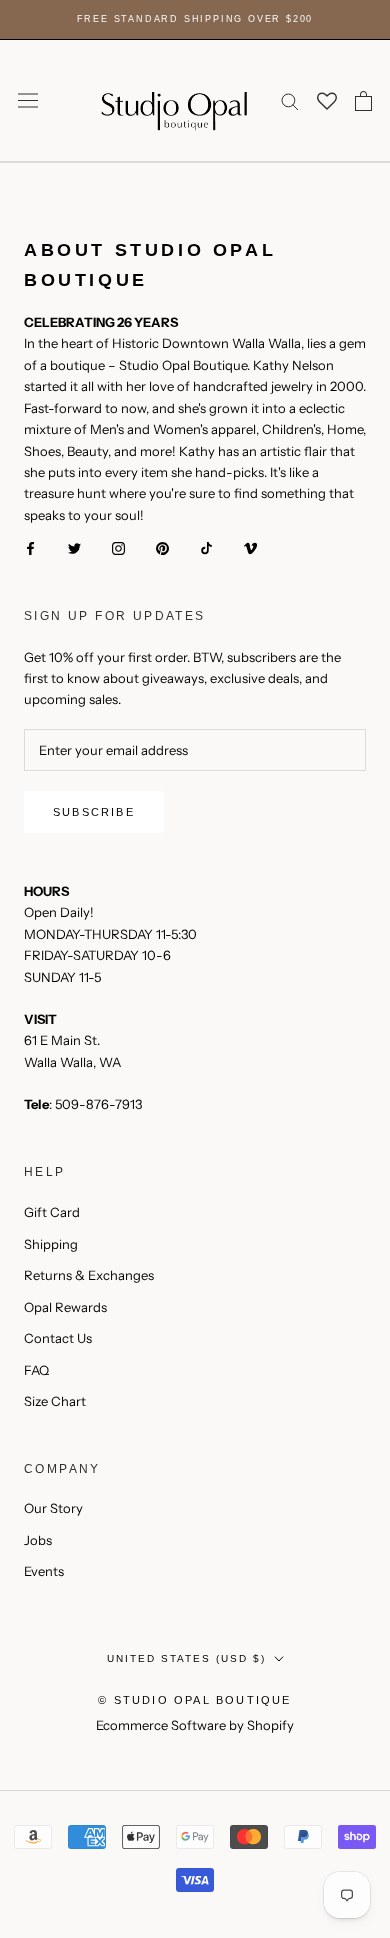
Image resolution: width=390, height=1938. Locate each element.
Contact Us (58, 1338)
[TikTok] (206, 547)
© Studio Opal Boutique (194, 1700)
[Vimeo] (250, 547)
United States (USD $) (186, 1658)
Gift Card (52, 1212)
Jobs (38, 1540)
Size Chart (55, 1401)
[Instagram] (118, 547)
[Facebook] (30, 547)
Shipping (51, 1244)
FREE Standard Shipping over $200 (195, 19)
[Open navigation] (28, 100)
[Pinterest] (162, 547)
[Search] (290, 100)
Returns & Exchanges (89, 1275)
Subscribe (94, 812)
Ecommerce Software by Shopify (195, 1725)
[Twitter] (74, 547)
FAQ (36, 1370)
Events (44, 1571)
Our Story (53, 1508)
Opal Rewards (65, 1307)
